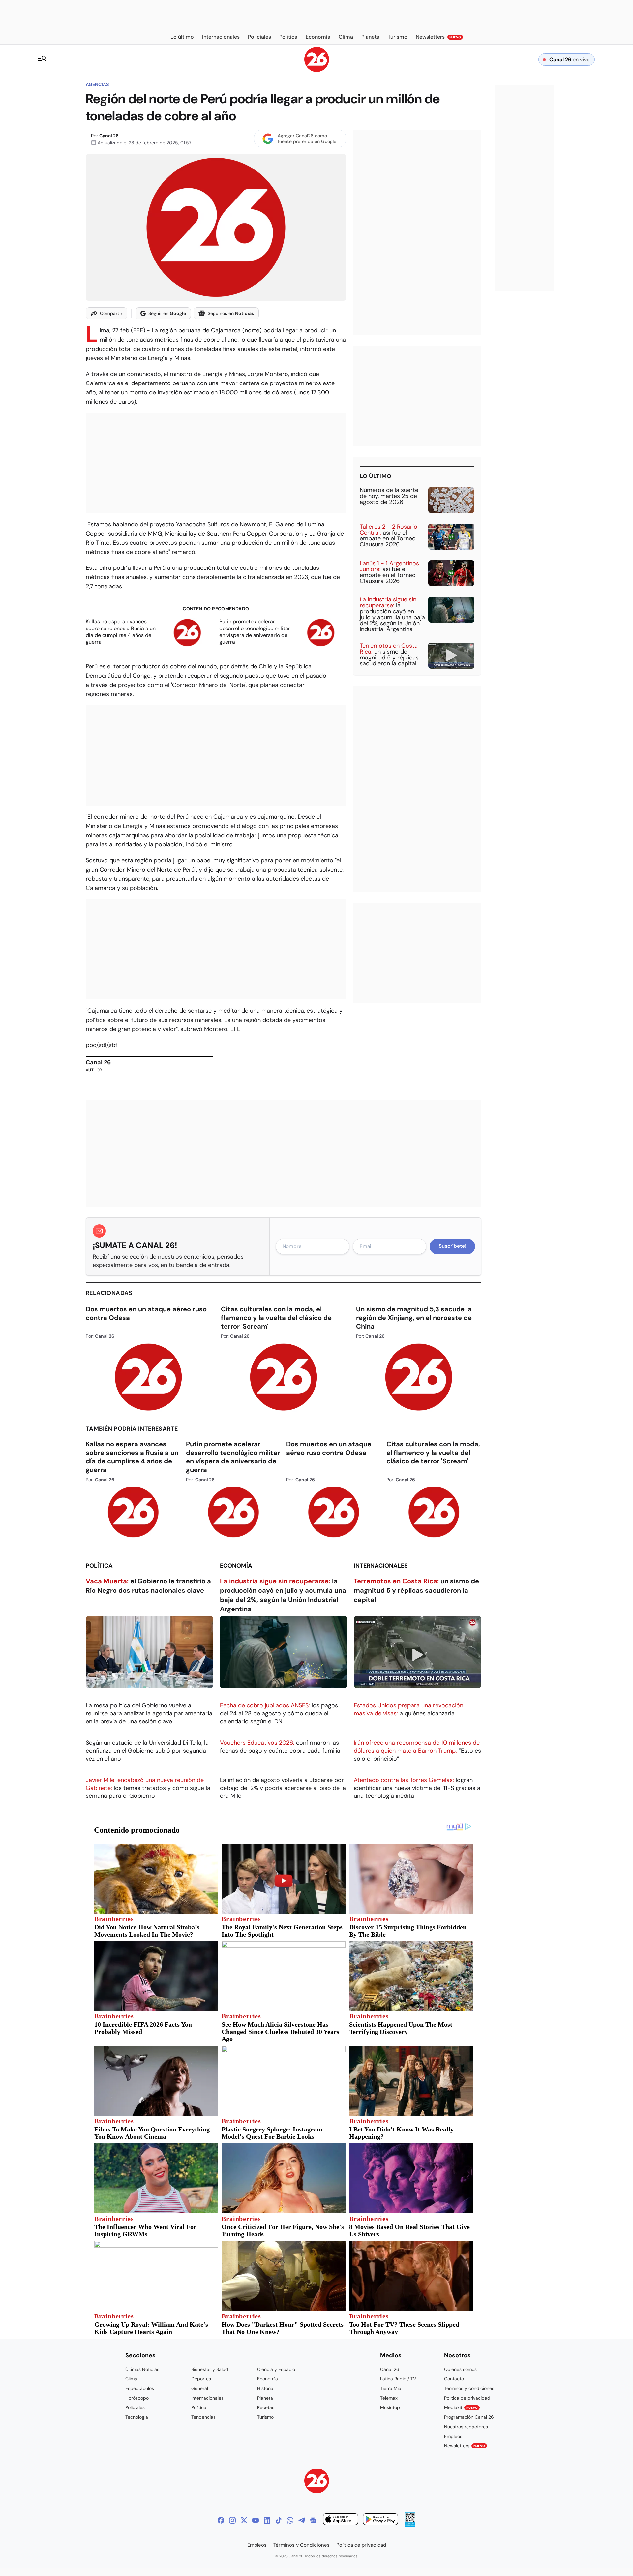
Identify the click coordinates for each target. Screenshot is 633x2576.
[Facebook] (221, 2520)
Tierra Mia (391, 2388)
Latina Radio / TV (398, 2379)
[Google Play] (380, 2520)
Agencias (97, 84)
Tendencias (203, 2417)
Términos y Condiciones (301, 2545)
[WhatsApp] (290, 2520)
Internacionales (381, 1566)
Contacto (454, 2379)
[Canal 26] (317, 2482)
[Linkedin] (267, 2520)
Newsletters (465, 2446)
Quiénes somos (460, 2369)
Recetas (266, 2407)
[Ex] (244, 2520)
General (200, 2388)
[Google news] (313, 2520)
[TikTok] (279, 2520)
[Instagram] (232, 2520)
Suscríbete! (452, 1246)
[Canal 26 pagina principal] (317, 70)
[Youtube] (256, 2520)
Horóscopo (137, 2398)
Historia (265, 2388)
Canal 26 (109, 136)
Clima (131, 2379)
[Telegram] (302, 2520)
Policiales (135, 2407)
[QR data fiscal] (410, 2525)
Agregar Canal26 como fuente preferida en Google (307, 138)
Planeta (265, 2398)
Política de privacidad (467, 2398)
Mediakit (461, 2407)
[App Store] (341, 2520)
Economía (236, 1566)
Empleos (453, 2436)
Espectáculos (140, 2388)
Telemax (389, 2398)
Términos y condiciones (469, 2388)
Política (99, 1566)
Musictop (390, 2407)
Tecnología (137, 2417)
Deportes (201, 2379)
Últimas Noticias (142, 2369)
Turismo (265, 2417)
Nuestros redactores (466, 2427)
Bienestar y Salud (210, 2369)
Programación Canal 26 (469, 2417)
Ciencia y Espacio (276, 2369)
